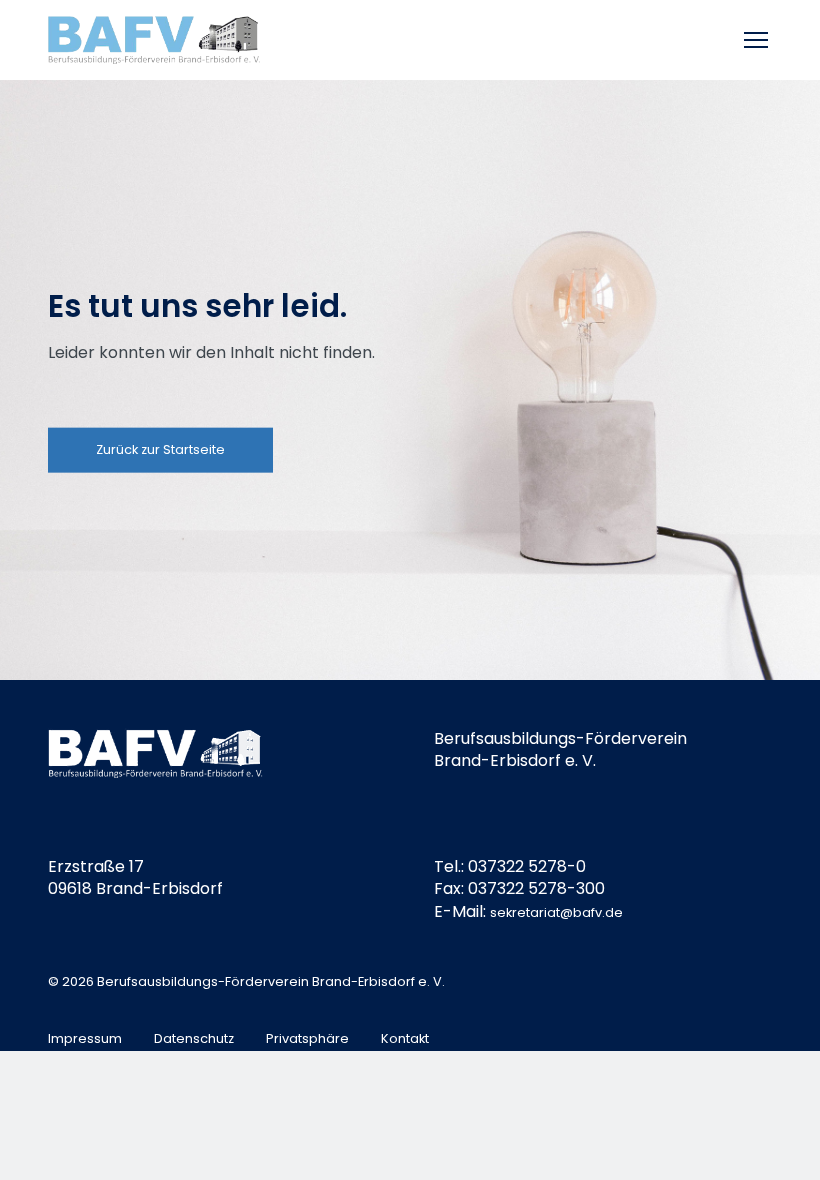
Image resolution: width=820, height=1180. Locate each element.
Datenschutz (194, 1038)
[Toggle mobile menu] (758, 40)
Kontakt (405, 1038)
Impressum (85, 1038)
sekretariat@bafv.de (556, 912)
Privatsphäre (307, 1038)
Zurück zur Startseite (160, 449)
